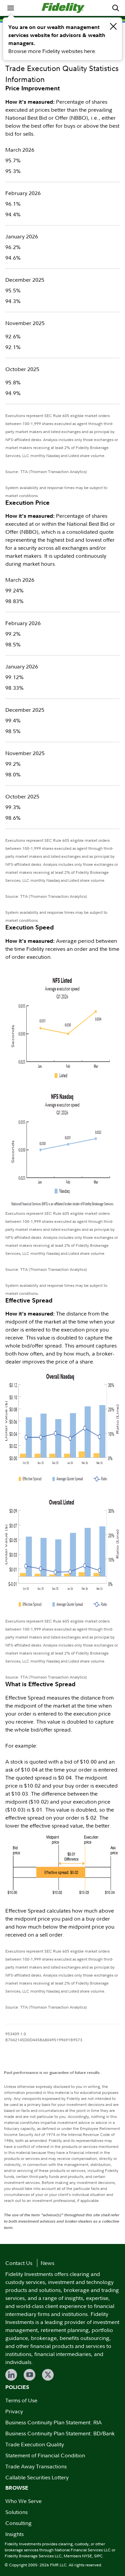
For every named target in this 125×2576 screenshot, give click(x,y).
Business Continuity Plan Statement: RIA (53, 2422)
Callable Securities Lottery (37, 2477)
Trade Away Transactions (36, 2466)
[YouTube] (29, 2375)
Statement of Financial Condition (45, 2455)
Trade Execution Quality (35, 2444)
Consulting (18, 2523)
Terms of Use (21, 2400)
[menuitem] (11, 8)
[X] (48, 2375)
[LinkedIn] (11, 2375)
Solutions (16, 2512)
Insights (14, 2534)
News (47, 2263)
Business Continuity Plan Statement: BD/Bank (60, 2433)
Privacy (14, 2411)
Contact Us (19, 2263)
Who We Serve (23, 2501)
